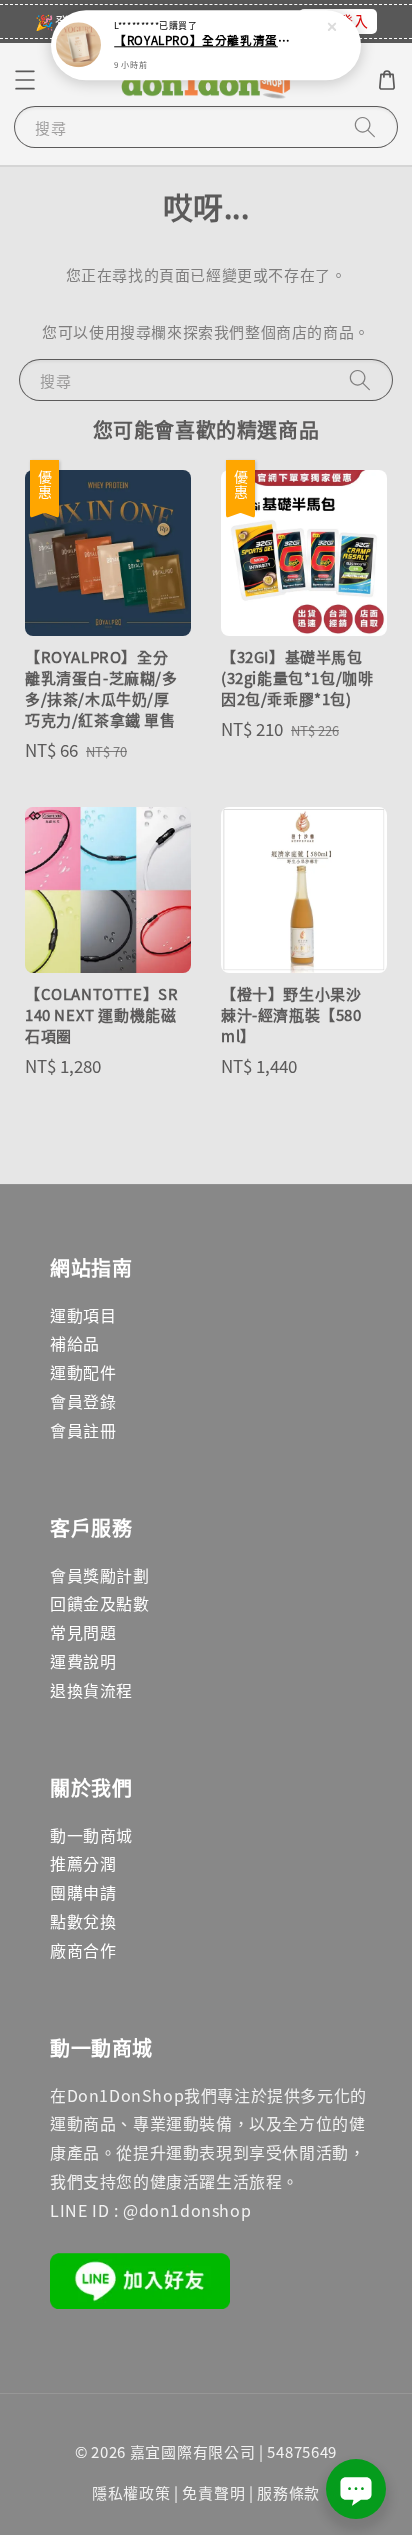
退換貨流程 (91, 1690)
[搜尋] (365, 126)
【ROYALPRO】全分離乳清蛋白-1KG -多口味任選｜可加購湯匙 (207, 41)
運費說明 (83, 1661)
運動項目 (83, 1315)
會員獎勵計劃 (100, 1575)
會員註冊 (83, 1430)
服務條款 (288, 2492)
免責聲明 (213, 2492)
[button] (25, 80)
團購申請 (83, 1892)
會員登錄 (83, 1401)
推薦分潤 (83, 1863)
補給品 (75, 1343)
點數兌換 (83, 1921)
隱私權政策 (131, 2492)
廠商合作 (83, 1950)
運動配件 (83, 1372)
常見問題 (83, 1632)
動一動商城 (91, 1835)
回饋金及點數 (100, 1603)
